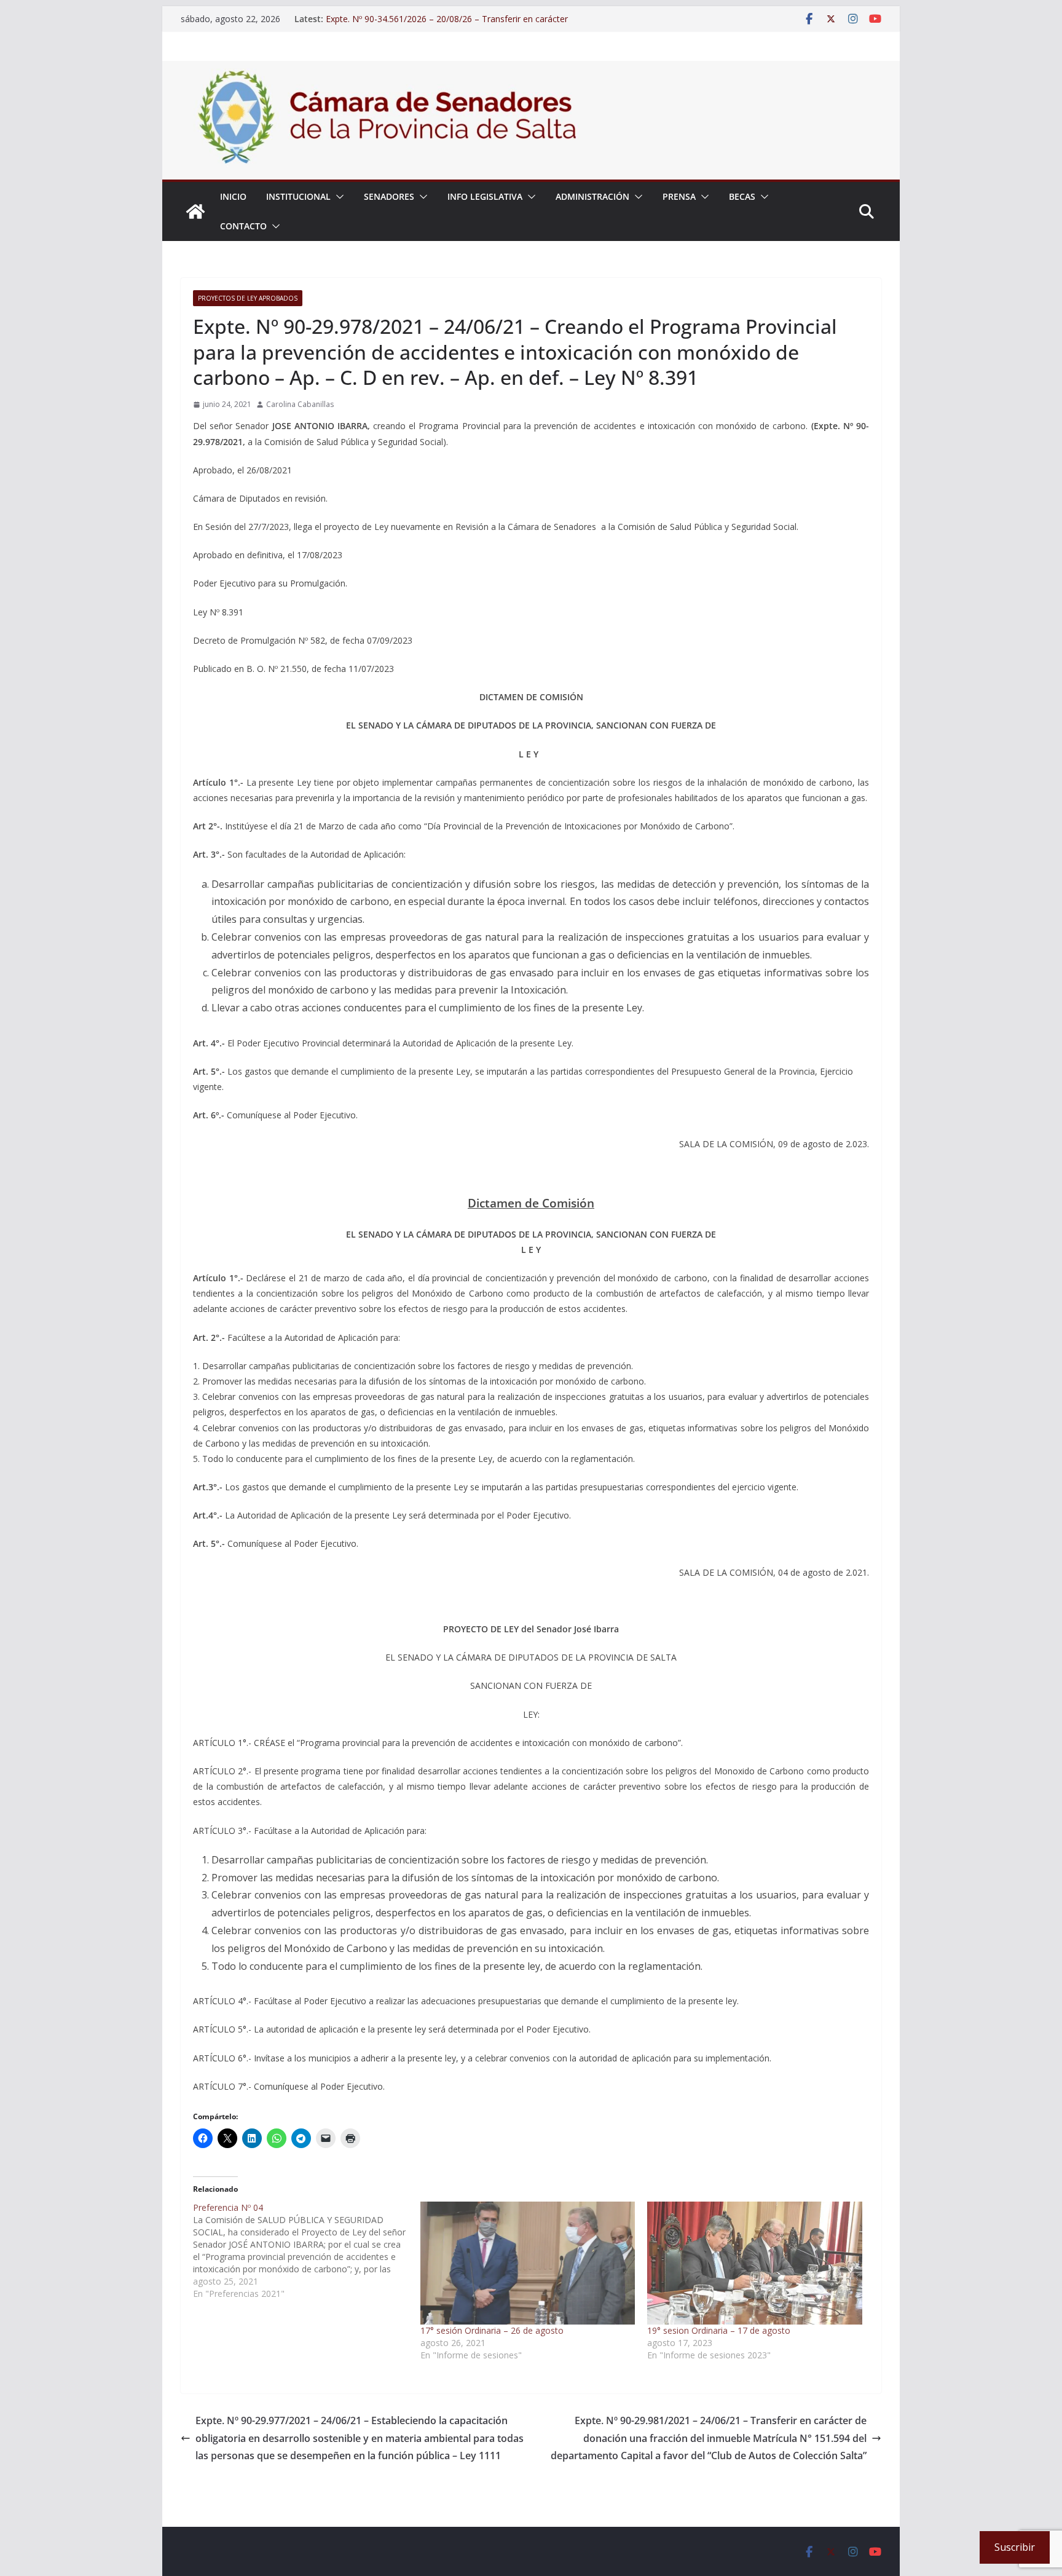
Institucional (298, 196)
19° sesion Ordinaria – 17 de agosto (719, 2330)
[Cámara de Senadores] (195, 211)
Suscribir (1015, 2547)
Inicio (233, 196)
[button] (337, 197)
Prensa (679, 196)
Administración (592, 196)
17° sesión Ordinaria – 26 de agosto (492, 2330)
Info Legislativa (485, 196)
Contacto (243, 226)
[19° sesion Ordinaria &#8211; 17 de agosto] (755, 2263)
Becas (742, 196)
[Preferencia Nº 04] (307, 2251)
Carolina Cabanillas (300, 404)
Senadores (389, 196)
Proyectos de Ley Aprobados (248, 298)
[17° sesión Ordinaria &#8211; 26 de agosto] (528, 2263)
